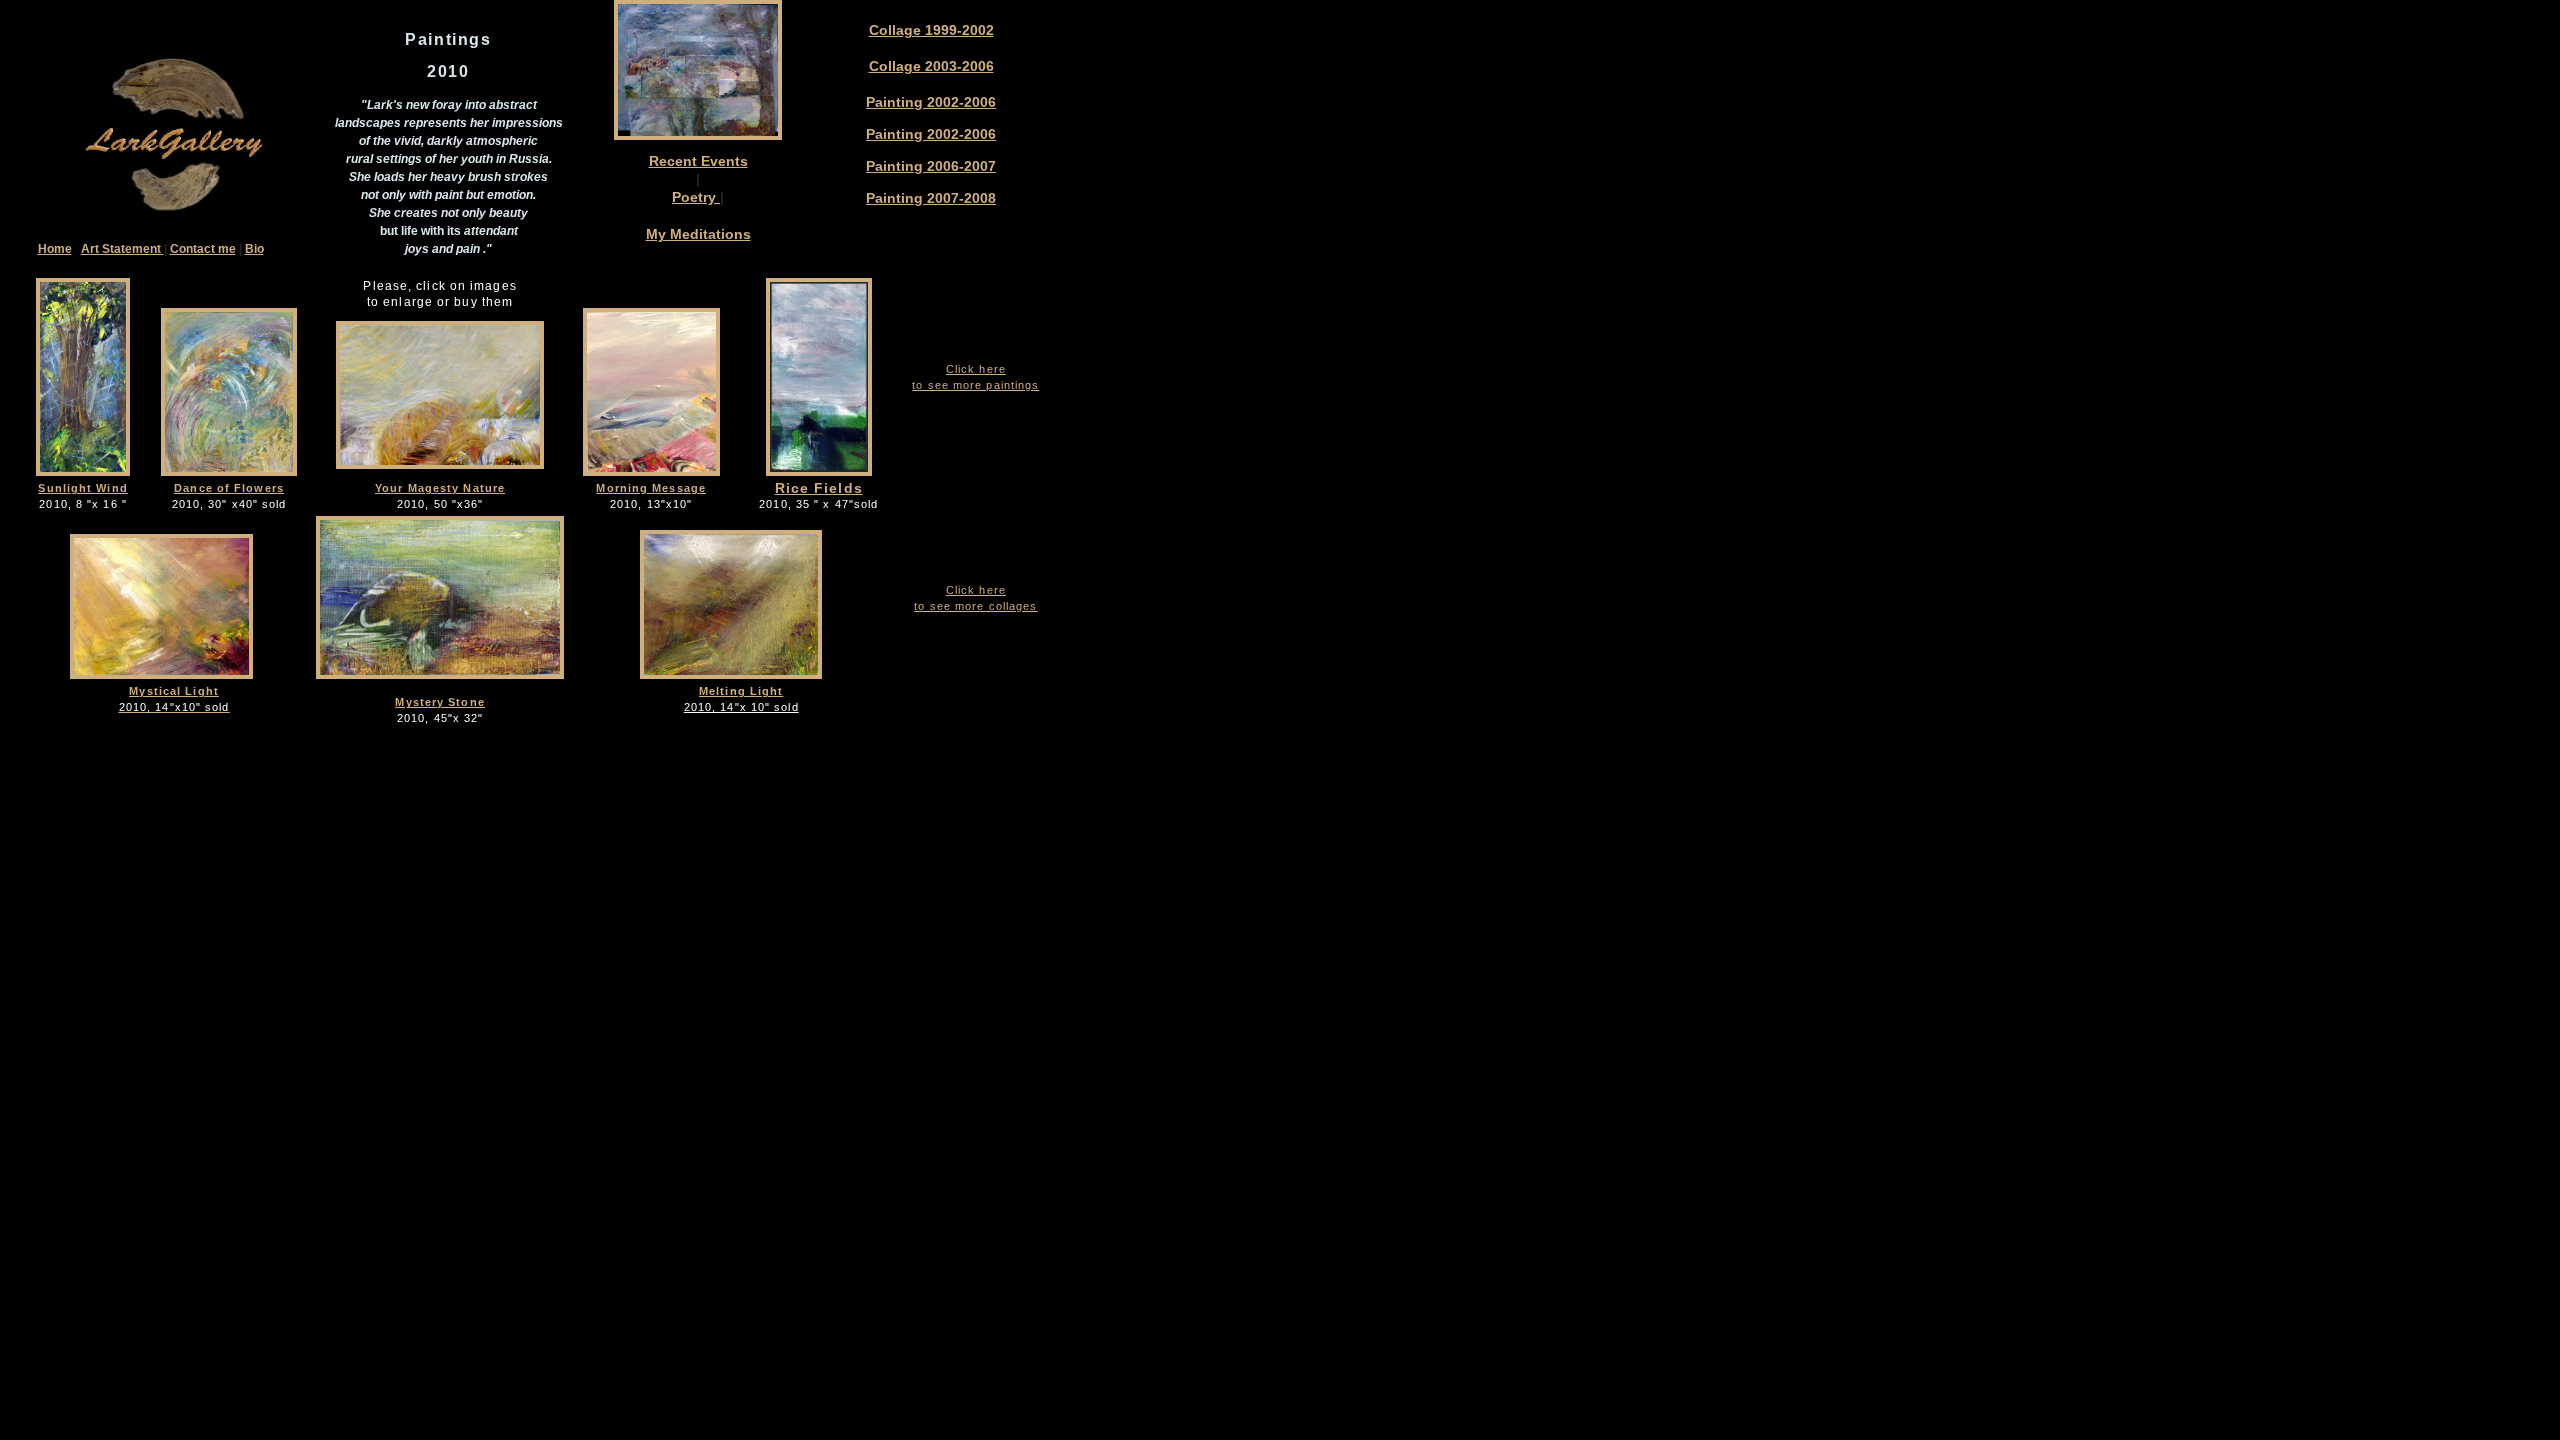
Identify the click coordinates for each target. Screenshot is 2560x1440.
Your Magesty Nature (440, 488)
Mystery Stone (439, 702)
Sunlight (67, 488)
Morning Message (651, 488)
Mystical (155, 691)
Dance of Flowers (229, 488)
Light (200, 691)
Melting (722, 691)
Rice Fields (819, 488)
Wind (111, 488)
